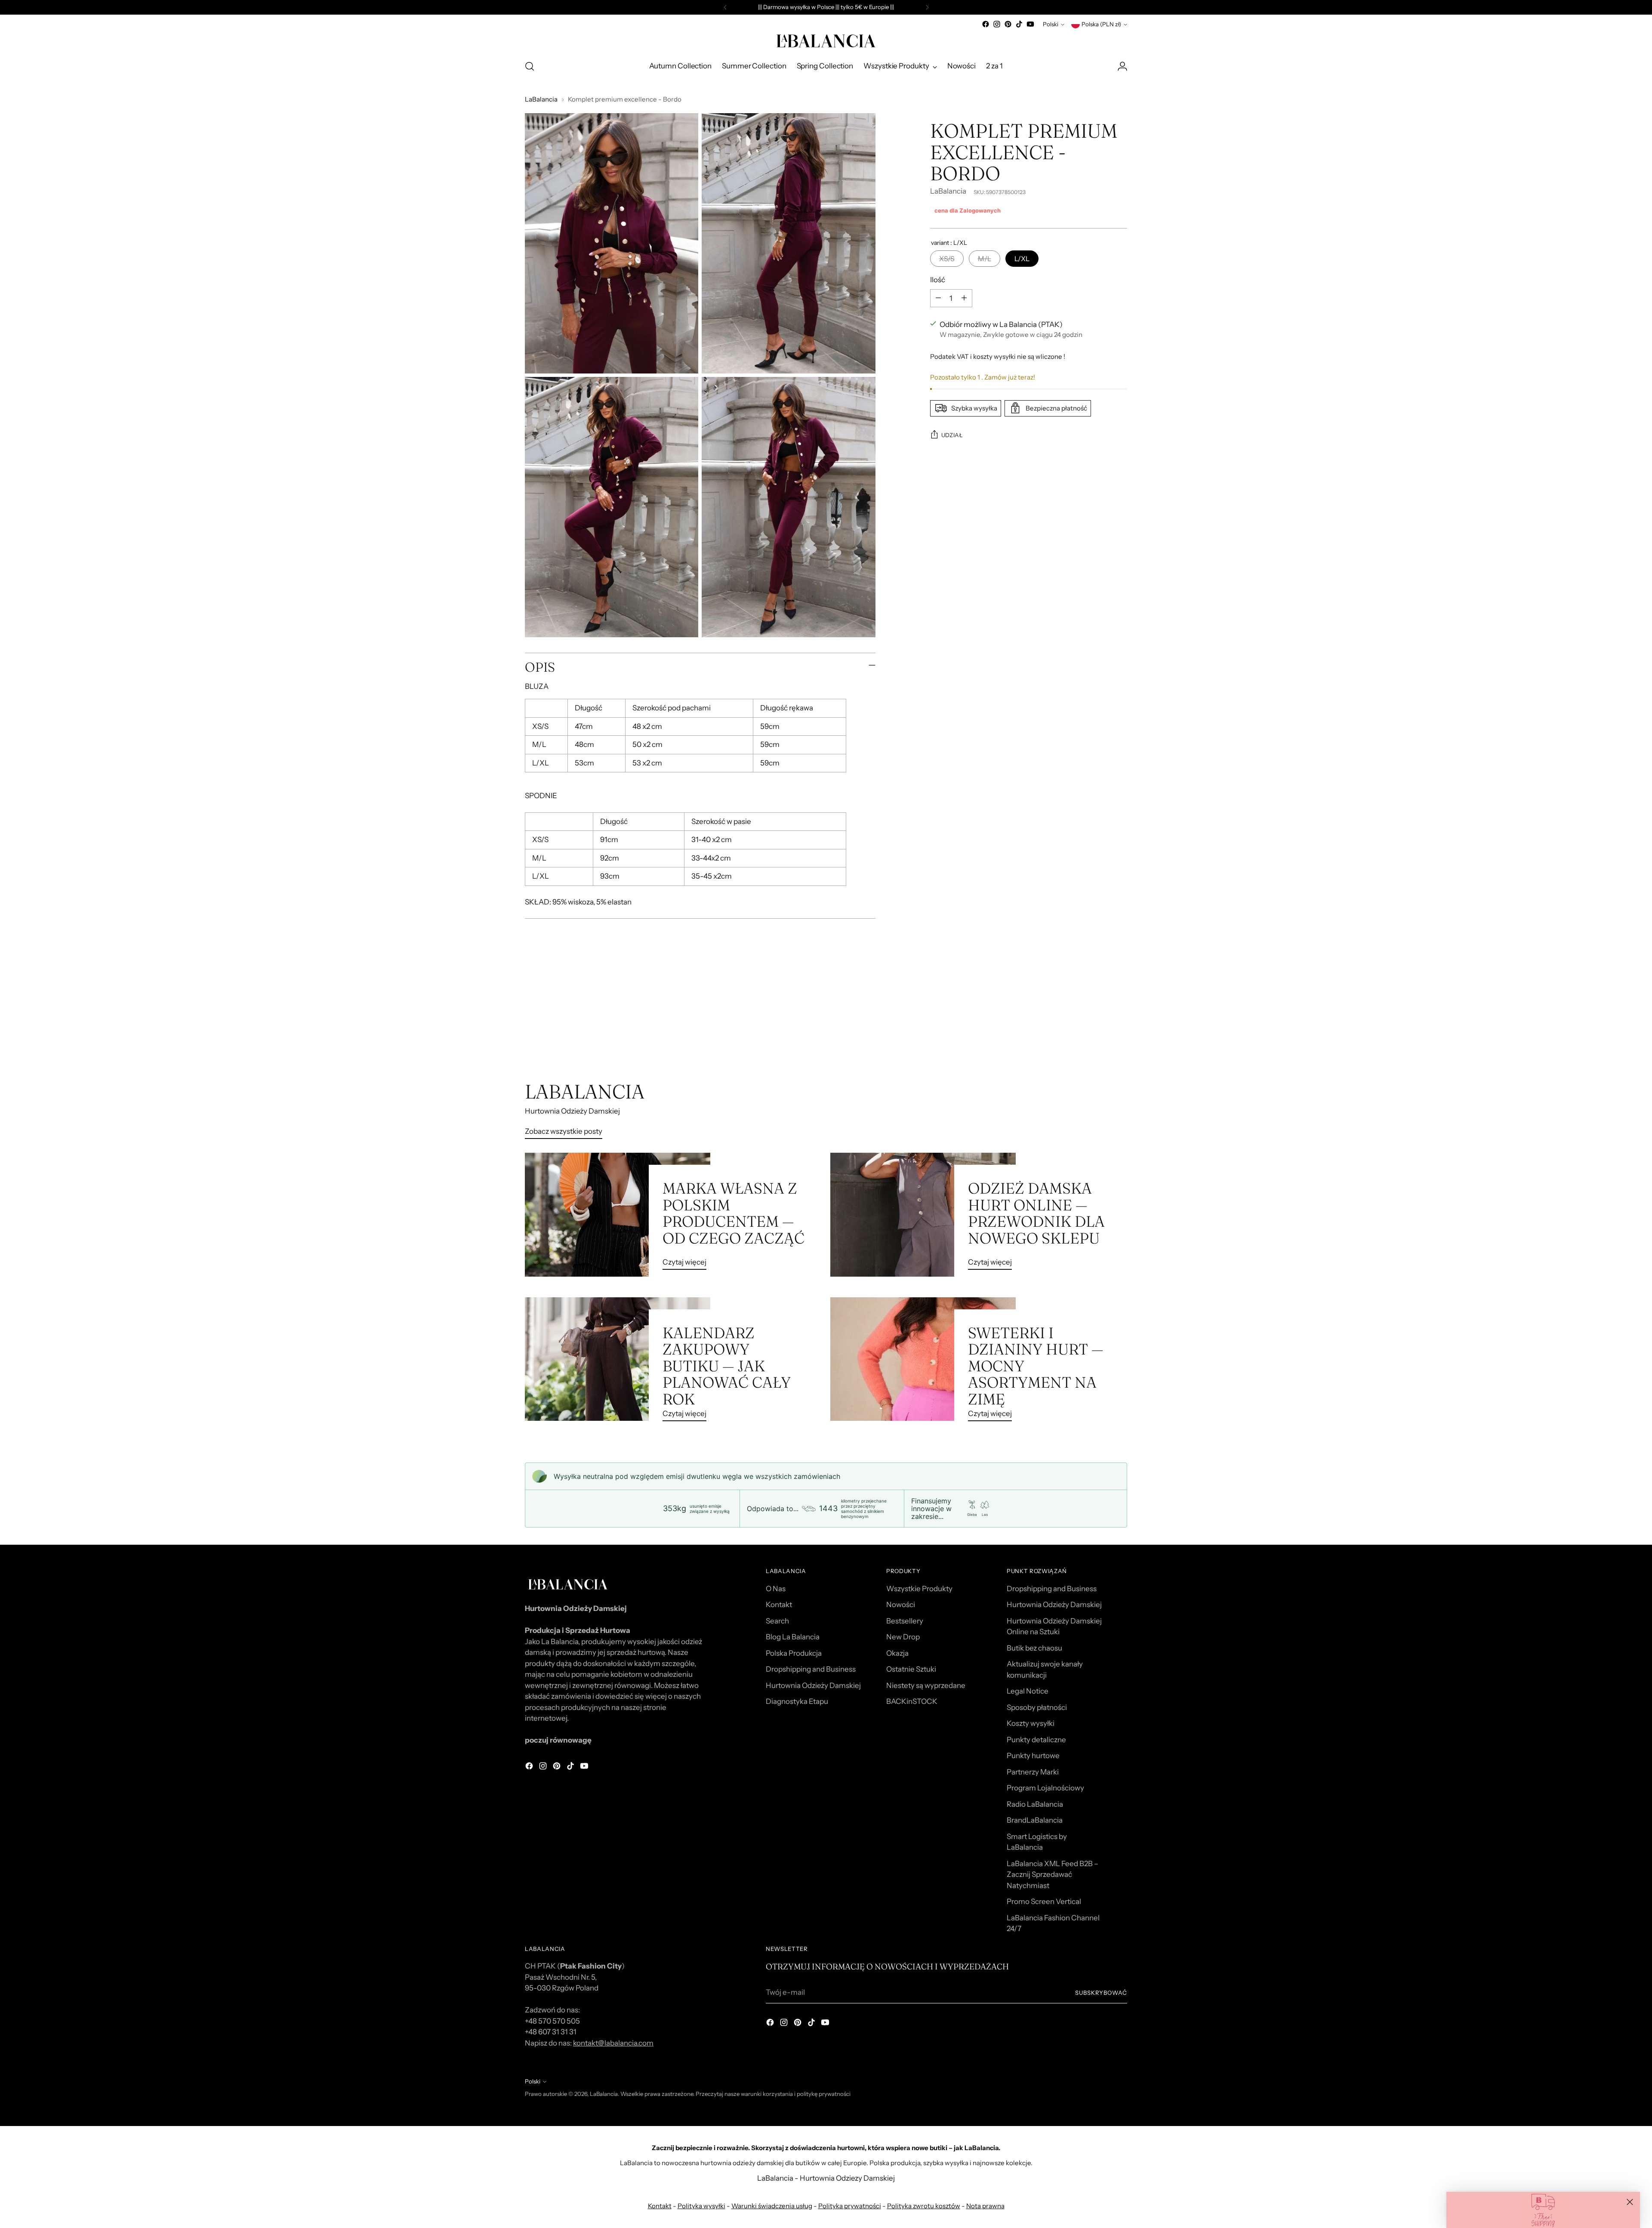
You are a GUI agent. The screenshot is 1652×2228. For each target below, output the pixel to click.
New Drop (903, 1637)
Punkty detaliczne (1036, 1740)
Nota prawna (985, 2206)
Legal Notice (1028, 1691)
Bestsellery (905, 1621)
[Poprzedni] (725, 7)
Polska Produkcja (794, 1653)
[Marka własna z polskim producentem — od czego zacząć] (618, 1215)
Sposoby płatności (1037, 1707)
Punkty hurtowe (1033, 1756)
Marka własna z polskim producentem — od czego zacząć (734, 1213)
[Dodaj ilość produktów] (964, 298)
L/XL (1022, 258)
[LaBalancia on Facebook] (986, 24)
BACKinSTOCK (912, 1701)
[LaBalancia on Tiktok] (1019, 24)
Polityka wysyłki (701, 2206)
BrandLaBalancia (1035, 1820)
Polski (1051, 24)
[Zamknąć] (1630, 2202)
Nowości (901, 1605)
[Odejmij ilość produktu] (938, 298)
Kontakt (779, 1605)
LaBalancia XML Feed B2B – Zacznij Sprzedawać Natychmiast (1053, 1875)
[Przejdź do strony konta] (1122, 66)
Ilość (938, 279)
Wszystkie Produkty (919, 1589)
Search (777, 1621)
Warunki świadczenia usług (772, 2206)
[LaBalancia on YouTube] (1030, 24)
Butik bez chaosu (1034, 1648)
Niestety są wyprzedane (926, 1685)
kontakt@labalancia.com (613, 2043)
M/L (985, 258)
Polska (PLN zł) (1101, 24)
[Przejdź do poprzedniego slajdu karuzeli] (1100, 1034)
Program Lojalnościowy (1045, 1788)
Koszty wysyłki (1031, 1723)
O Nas (776, 1589)
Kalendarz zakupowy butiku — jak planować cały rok (727, 1366)
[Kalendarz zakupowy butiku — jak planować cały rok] (618, 1363)
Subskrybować (1101, 1993)
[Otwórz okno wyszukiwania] (530, 66)
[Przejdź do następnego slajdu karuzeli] (1120, 1034)
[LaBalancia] (826, 41)
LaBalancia (541, 99)
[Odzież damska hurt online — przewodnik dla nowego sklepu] (923, 1215)
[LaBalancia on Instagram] (997, 24)
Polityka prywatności (850, 2206)
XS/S (947, 258)
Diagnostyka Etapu (797, 1701)
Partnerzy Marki (1033, 1772)
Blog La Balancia (793, 1637)
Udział (952, 435)
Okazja (897, 1653)
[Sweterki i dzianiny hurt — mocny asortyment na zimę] (923, 1363)
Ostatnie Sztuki (911, 1669)
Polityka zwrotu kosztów (924, 2206)
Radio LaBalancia (1035, 1804)
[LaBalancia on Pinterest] (1008, 24)
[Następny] (927, 7)
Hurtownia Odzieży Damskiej (813, 1685)
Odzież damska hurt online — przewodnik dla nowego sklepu (1036, 1213)
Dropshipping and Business (811, 1669)
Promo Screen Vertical (1044, 1901)
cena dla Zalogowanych (968, 210)
